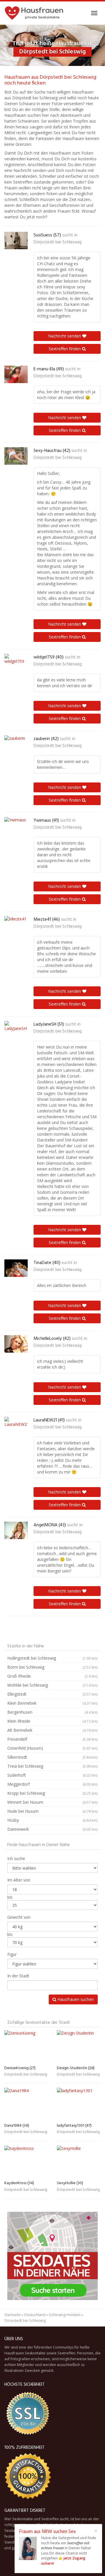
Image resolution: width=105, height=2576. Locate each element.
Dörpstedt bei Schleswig (58, 242)
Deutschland (35, 2315)
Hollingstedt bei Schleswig (52, 1658)
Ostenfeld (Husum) (52, 1748)
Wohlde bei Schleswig (52, 1685)
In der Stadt (18, 1976)
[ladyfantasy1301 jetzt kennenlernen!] (79, 2104)
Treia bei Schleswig (52, 1766)
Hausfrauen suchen (75, 1999)
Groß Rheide (52, 1676)
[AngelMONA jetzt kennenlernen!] (16, 1530)
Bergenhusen (52, 1712)
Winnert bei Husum (52, 1802)
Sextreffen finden (65, 349)
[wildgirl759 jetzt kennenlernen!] (16, 663)
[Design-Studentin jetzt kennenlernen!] (79, 2047)
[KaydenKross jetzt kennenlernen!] (26, 2162)
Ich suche (16, 1858)
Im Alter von (19, 1880)
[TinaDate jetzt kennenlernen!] (16, 1268)
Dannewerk (52, 1829)
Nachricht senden (65, 336)
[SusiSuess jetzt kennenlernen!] (16, 240)
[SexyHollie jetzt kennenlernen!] (79, 2162)
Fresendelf (52, 1739)
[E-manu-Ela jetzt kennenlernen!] (16, 374)
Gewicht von (19, 1917)
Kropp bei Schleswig (52, 1793)
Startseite (13, 2315)
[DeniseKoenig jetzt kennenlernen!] (26, 2047)
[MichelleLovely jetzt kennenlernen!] (16, 1344)
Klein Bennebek (52, 1703)
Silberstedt (52, 1757)
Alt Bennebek (52, 1730)
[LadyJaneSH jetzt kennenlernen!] (16, 1030)
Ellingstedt (52, 1694)
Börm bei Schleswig (52, 1667)
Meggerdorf (52, 1784)
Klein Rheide (52, 1721)
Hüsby (52, 1820)
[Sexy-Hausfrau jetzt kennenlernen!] (16, 456)
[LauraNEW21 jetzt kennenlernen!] (16, 1426)
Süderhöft (52, 1775)
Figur (12, 1954)
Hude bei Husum (52, 1811)
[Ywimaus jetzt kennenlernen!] (16, 826)
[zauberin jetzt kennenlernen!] (16, 744)
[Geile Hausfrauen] (34, 13)
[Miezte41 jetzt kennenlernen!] (16, 925)
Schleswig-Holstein (65, 2315)
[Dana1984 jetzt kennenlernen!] (26, 2104)
